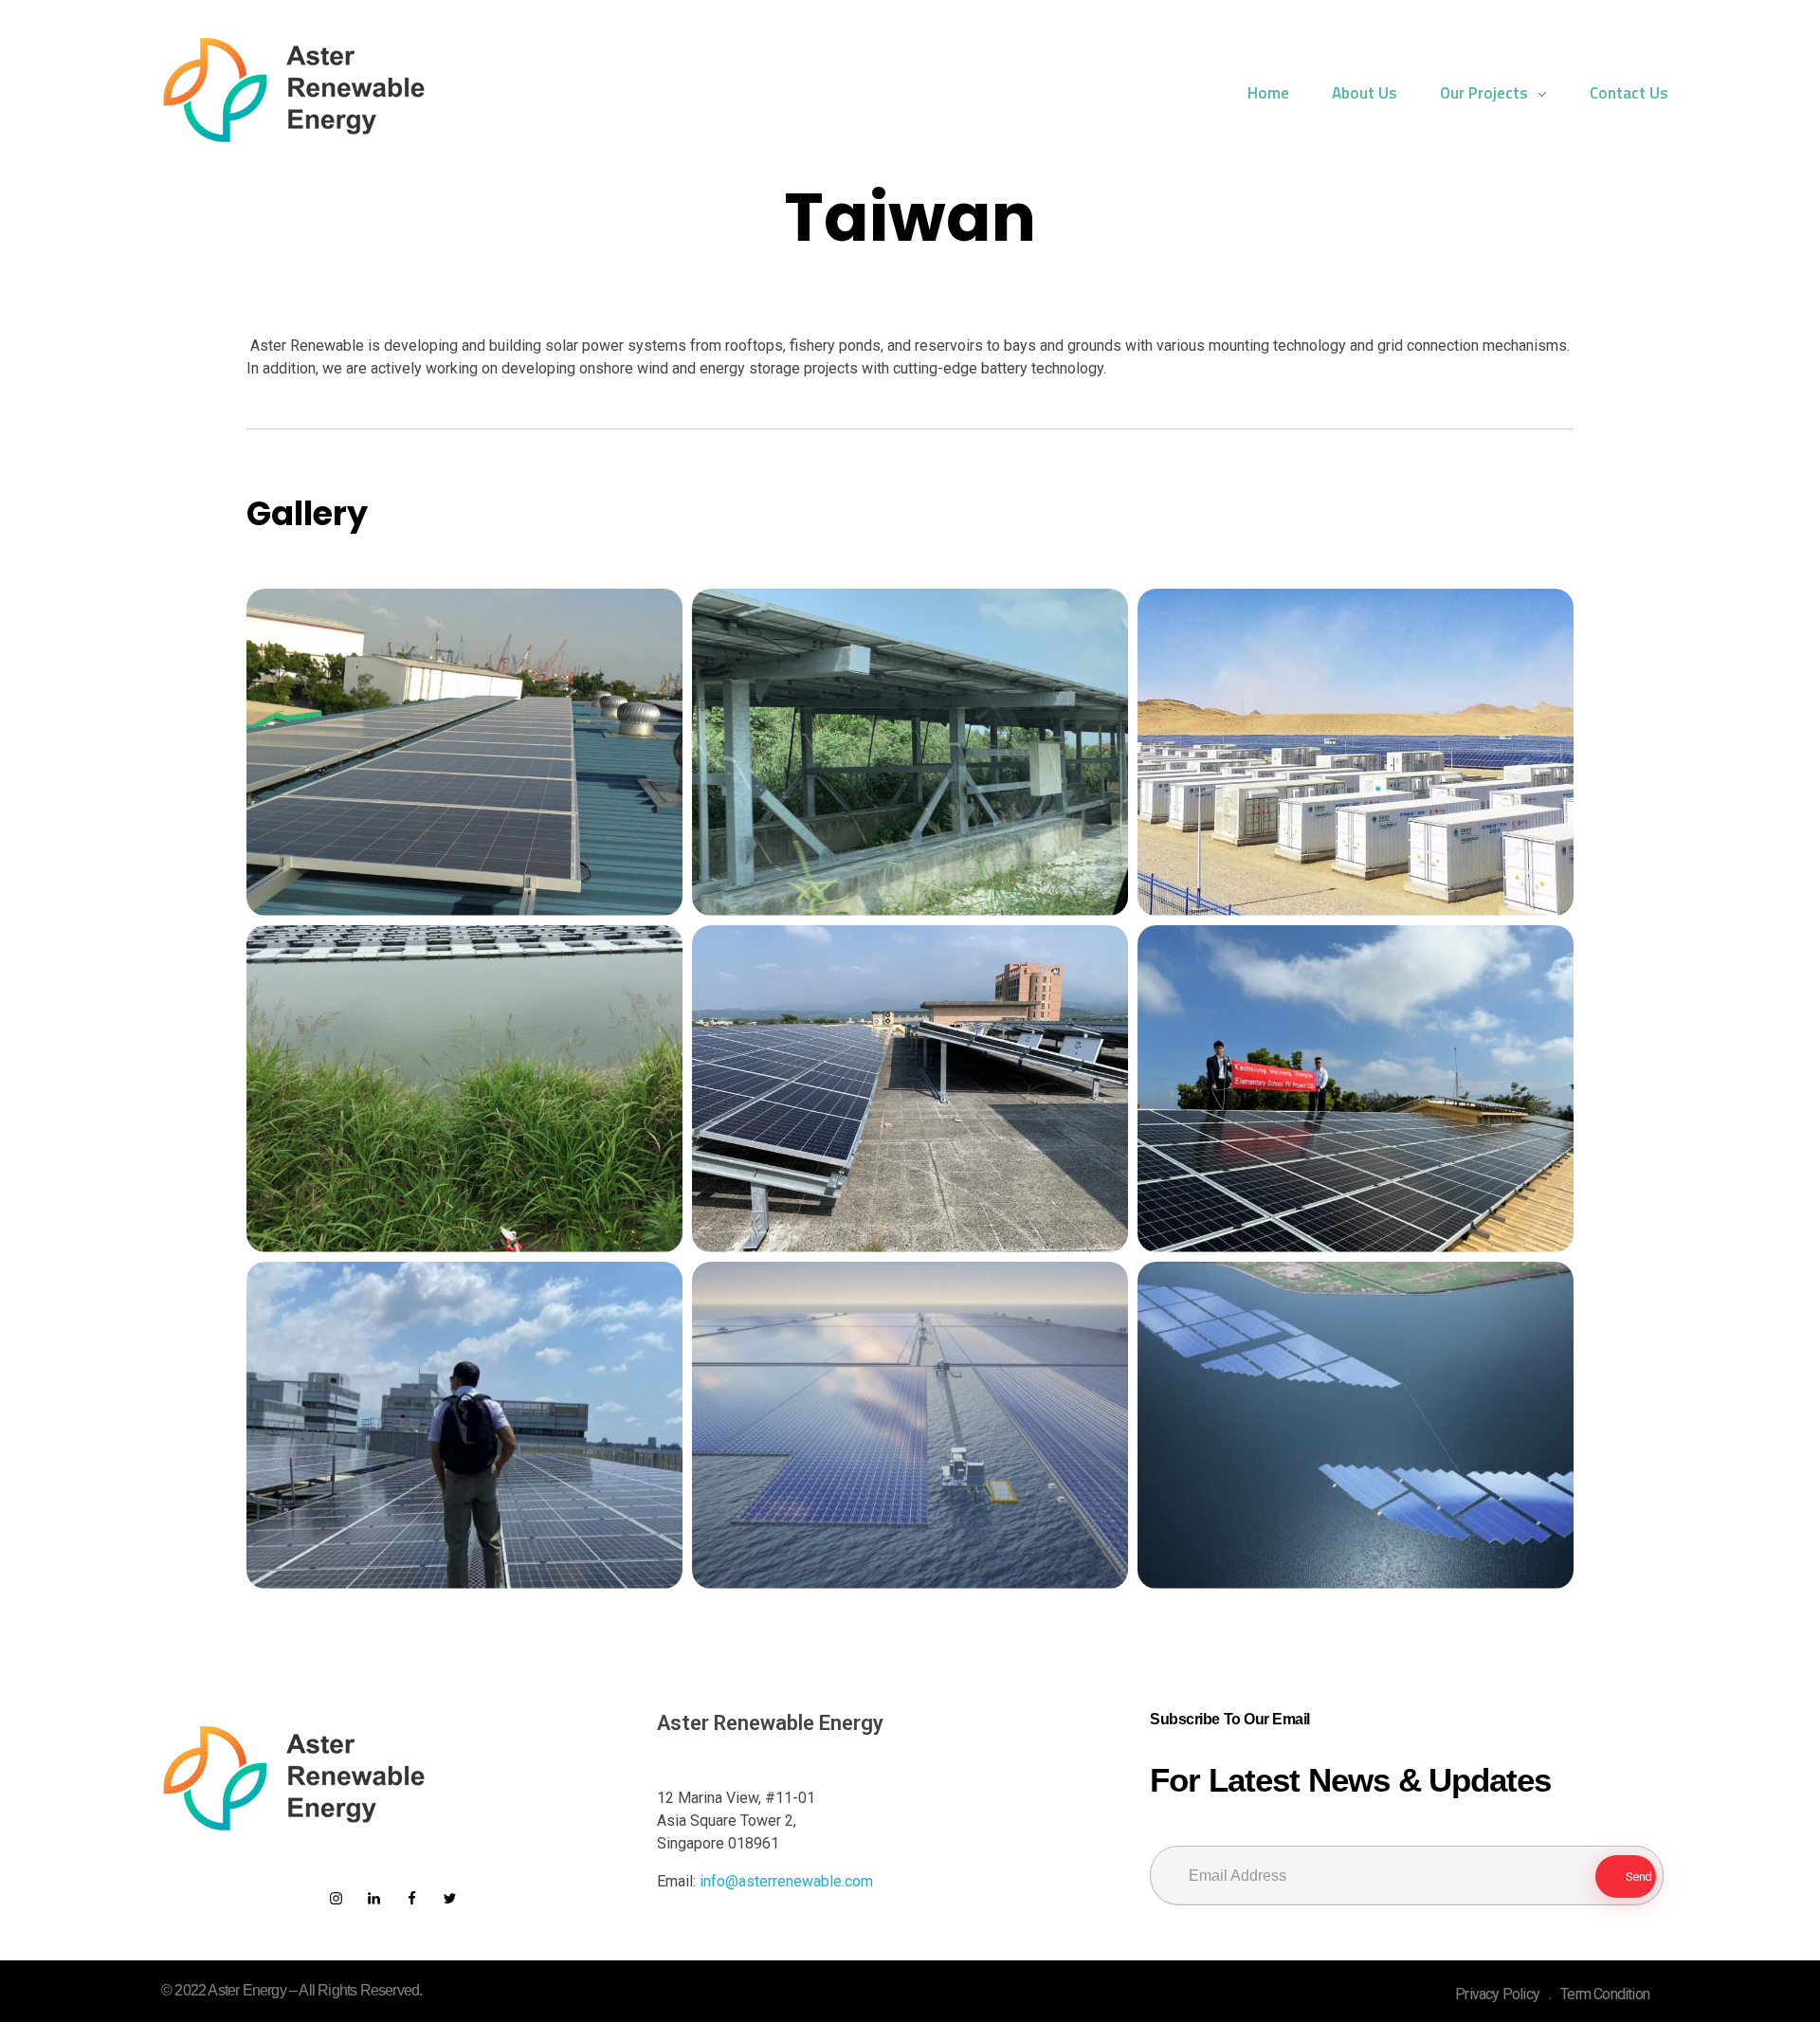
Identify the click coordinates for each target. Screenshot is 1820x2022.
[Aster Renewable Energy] (294, 90)
